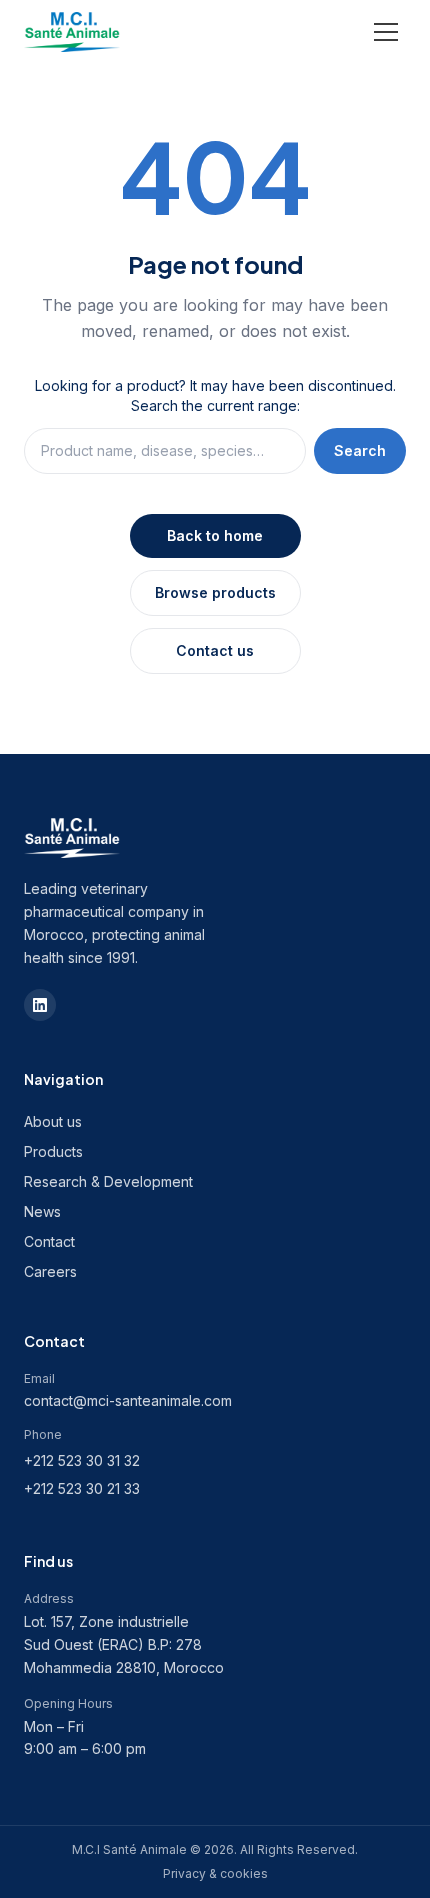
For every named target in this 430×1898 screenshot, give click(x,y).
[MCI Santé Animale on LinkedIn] (40, 1005)
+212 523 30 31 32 (82, 1460)
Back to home (215, 535)
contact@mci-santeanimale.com (128, 1400)
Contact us (215, 650)
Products (53, 1151)
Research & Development (108, 1181)
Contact (49, 1241)
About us (53, 1121)
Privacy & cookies (215, 1873)
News (42, 1211)
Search (360, 450)
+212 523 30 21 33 (82, 1488)
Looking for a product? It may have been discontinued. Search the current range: (215, 395)
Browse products (215, 592)
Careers (50, 1271)
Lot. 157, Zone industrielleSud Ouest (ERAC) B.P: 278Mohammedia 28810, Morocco (124, 1644)
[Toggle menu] (386, 32)
